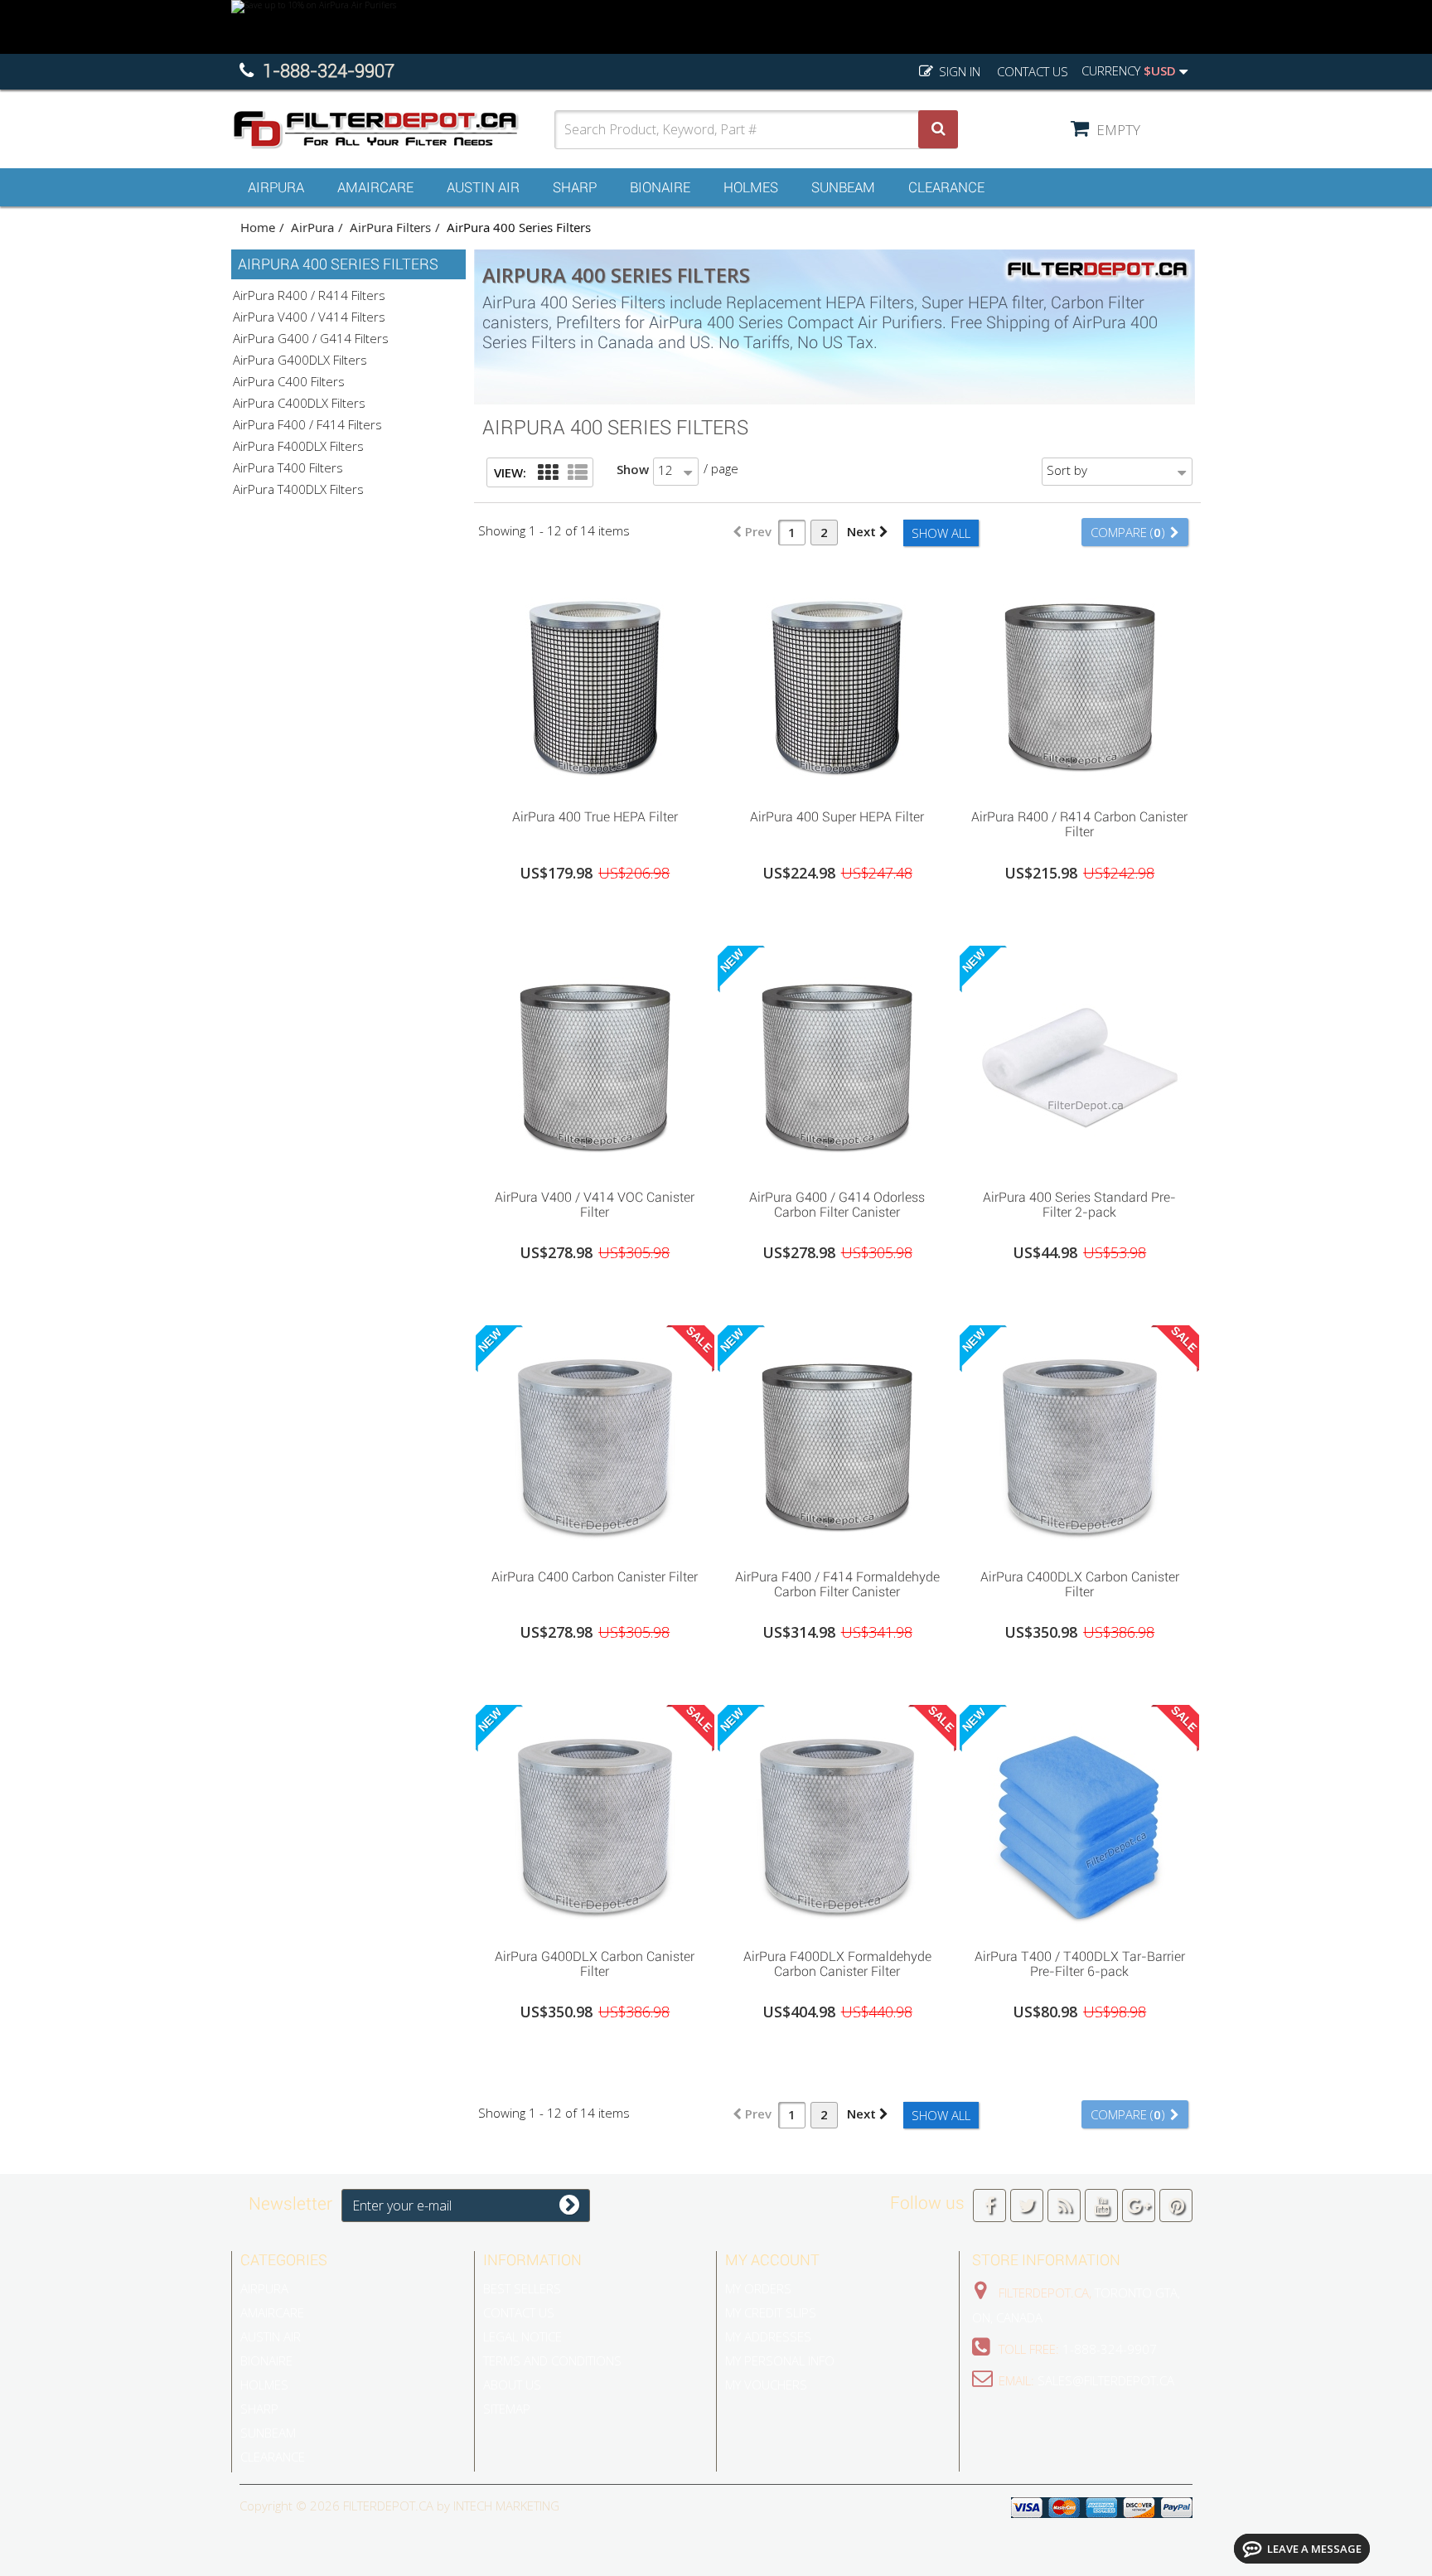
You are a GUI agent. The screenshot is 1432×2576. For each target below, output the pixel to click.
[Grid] (548, 473)
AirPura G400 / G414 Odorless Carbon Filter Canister (837, 1205)
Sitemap (507, 2409)
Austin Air (483, 187)
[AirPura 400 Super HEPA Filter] (837, 683)
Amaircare (375, 187)
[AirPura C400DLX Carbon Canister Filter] (1079, 1443)
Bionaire (660, 187)
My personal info (780, 2361)
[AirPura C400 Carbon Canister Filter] (595, 1443)
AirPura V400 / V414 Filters (309, 317)
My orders (758, 2288)
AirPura (276, 187)
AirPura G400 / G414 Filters (311, 338)
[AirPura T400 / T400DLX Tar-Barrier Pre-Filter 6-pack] (1079, 1823)
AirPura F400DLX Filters (298, 446)
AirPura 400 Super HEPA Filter (837, 817)
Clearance (946, 187)
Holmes (751, 187)
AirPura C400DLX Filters (299, 403)
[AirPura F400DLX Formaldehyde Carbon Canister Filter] (837, 1823)
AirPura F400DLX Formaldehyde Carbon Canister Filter (837, 1964)
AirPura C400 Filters (289, 381)
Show (633, 469)
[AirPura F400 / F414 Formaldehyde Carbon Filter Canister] (837, 1443)
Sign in (958, 71)
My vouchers (766, 2385)
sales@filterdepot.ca (1106, 2380)
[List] (578, 473)
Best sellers (522, 2288)
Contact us (1033, 71)
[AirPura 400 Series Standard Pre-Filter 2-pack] (1079, 1063)
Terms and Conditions (552, 2361)
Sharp (575, 187)
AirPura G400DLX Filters (300, 360)
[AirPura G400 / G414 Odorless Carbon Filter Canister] (837, 1063)
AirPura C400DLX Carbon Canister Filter (1080, 1585)
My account (772, 2260)
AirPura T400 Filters (288, 467)
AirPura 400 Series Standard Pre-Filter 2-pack (1079, 1205)
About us (512, 2385)
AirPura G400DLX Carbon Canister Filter (595, 1964)
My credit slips (771, 2312)
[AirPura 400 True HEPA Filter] (595, 683)
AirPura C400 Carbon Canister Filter (595, 1577)
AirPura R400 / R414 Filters (309, 295)
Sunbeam (843, 187)
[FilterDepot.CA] (393, 130)
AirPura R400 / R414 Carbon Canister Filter (1079, 825)
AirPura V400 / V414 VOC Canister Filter (595, 1205)
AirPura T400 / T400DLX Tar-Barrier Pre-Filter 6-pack (1080, 1964)
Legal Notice (522, 2336)
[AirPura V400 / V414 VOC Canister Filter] (595, 1063)
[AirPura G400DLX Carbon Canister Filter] (595, 1823)
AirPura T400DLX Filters (298, 489)
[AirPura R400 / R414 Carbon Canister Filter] (1079, 683)
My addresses (768, 2336)
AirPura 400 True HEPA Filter (595, 817)
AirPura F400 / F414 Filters (307, 424)
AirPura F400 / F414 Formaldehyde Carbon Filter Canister (837, 1585)
